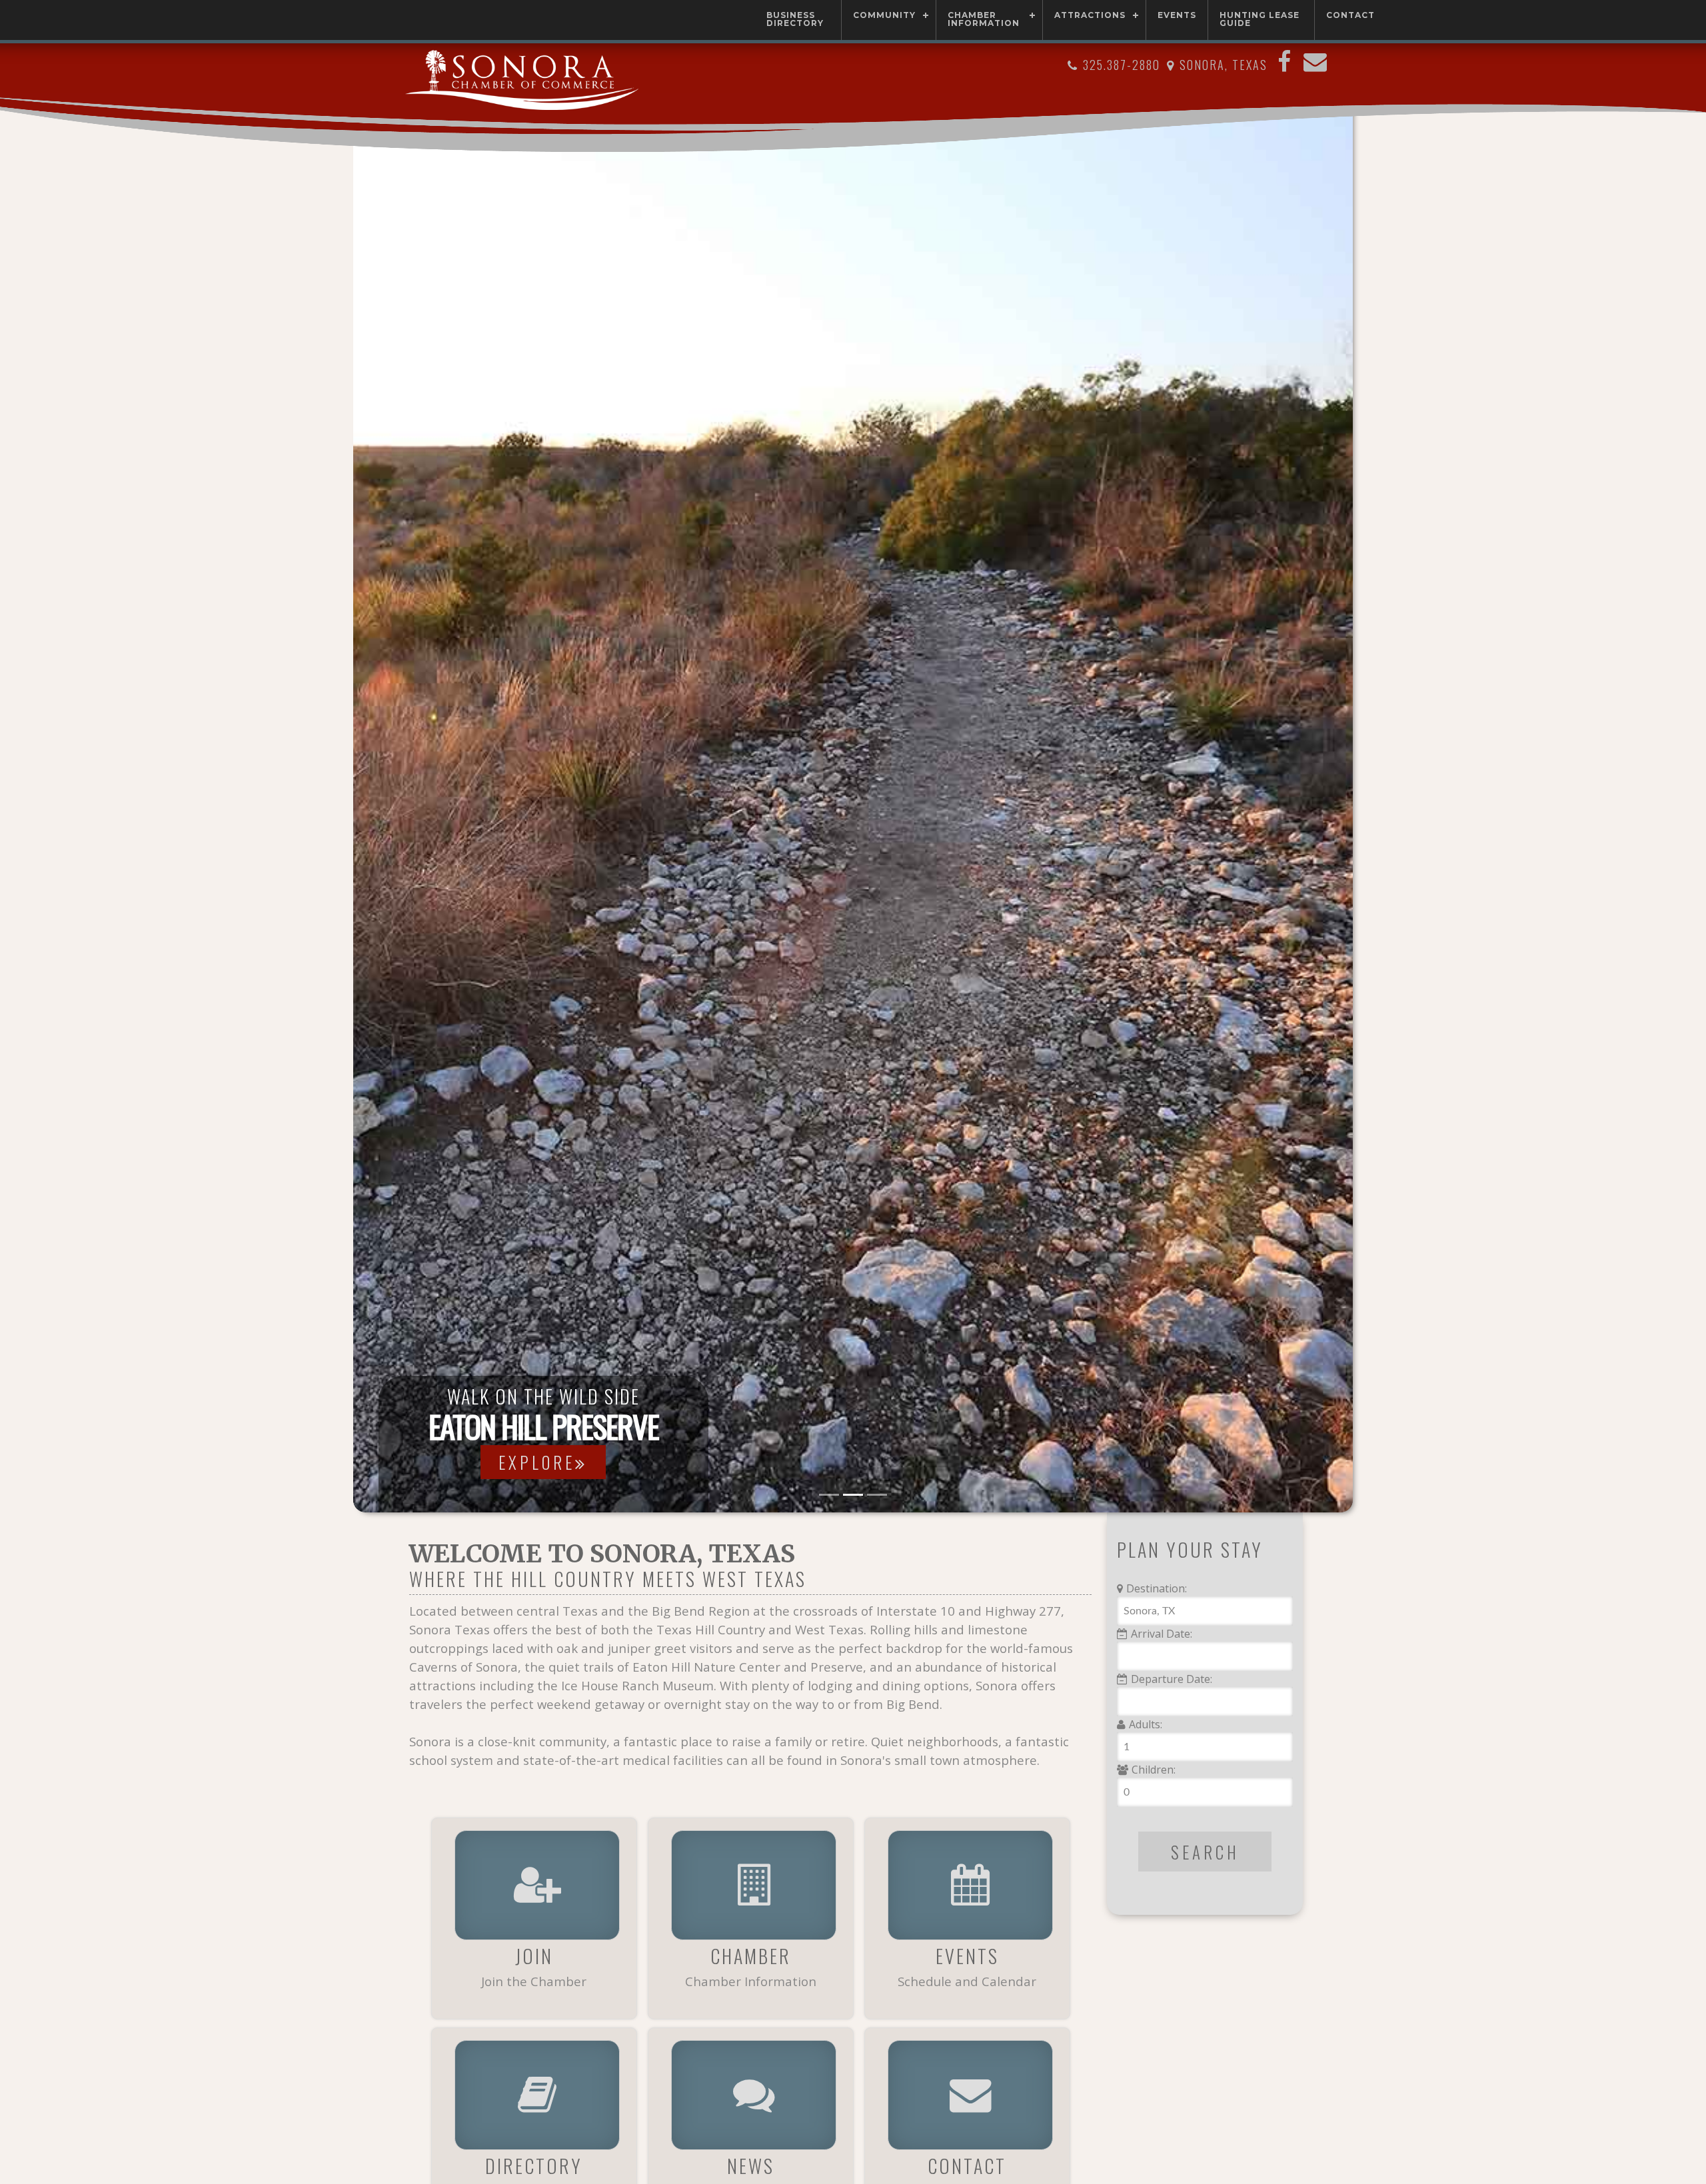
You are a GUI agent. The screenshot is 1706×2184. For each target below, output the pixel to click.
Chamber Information (984, 19)
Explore (589, 1462)
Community (884, 15)
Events (1177, 15)
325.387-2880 (1122, 65)
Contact (1350, 15)
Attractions (1090, 15)
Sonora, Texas (1224, 65)
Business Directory (795, 19)
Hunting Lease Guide (1260, 19)
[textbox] (1205, 1611)
